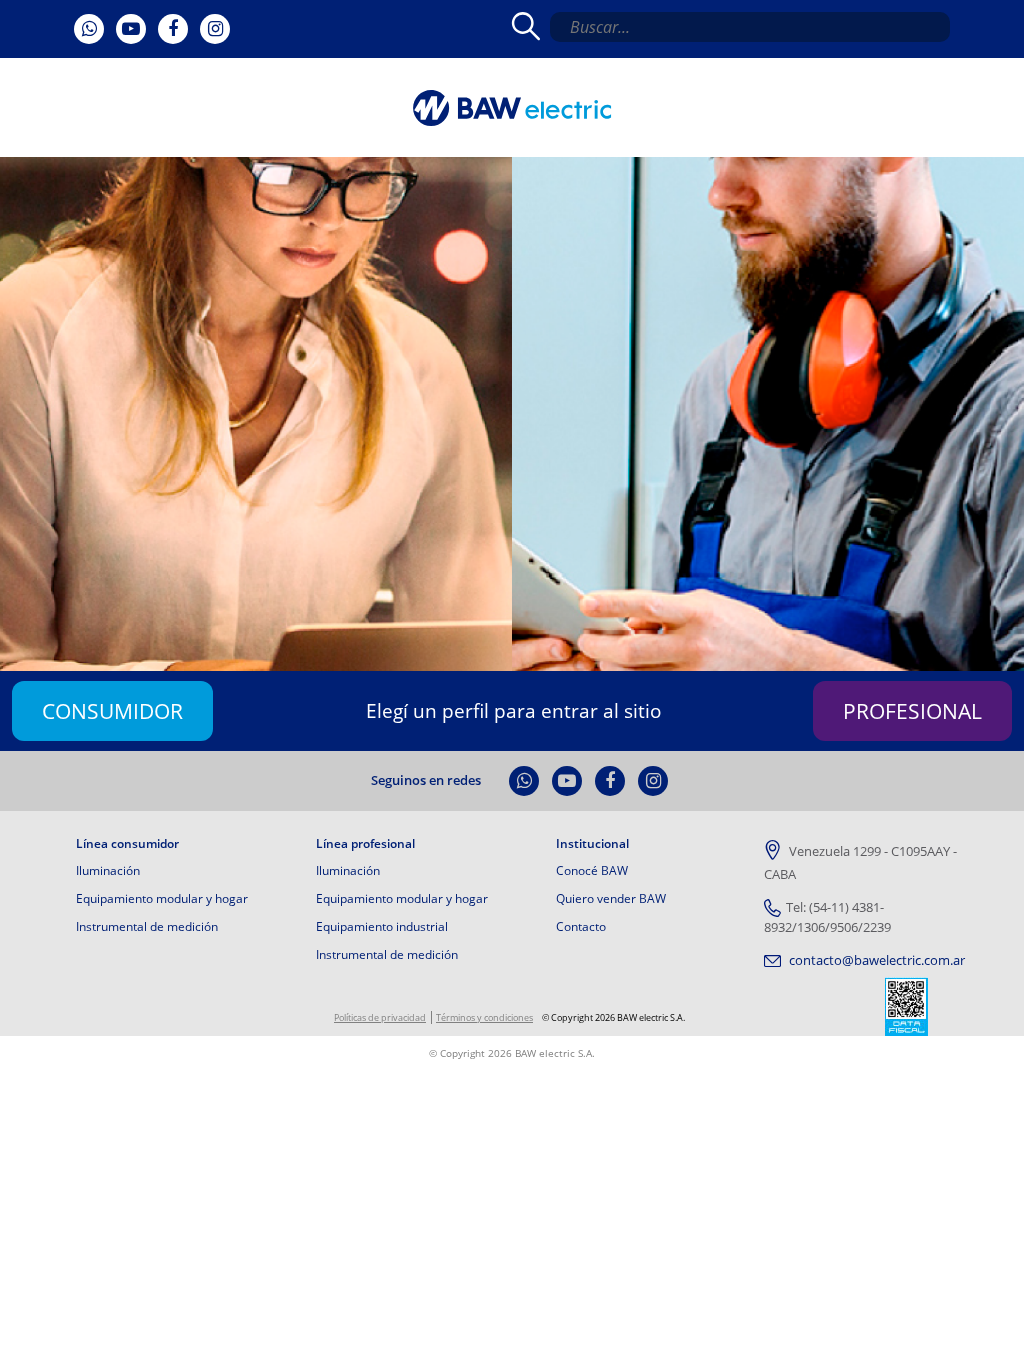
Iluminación (108, 870)
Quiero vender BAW (611, 898)
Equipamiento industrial (382, 926)
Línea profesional (365, 844)
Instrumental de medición (147, 926)
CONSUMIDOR (112, 710)
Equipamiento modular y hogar (162, 898)
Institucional (592, 844)
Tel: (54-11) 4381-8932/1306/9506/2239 (827, 917)
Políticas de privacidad (380, 1017)
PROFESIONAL (912, 710)
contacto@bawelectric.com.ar (875, 960)
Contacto (581, 926)
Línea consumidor (127, 844)
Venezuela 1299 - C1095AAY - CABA (860, 863)
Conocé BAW (592, 870)
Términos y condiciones (484, 1017)
